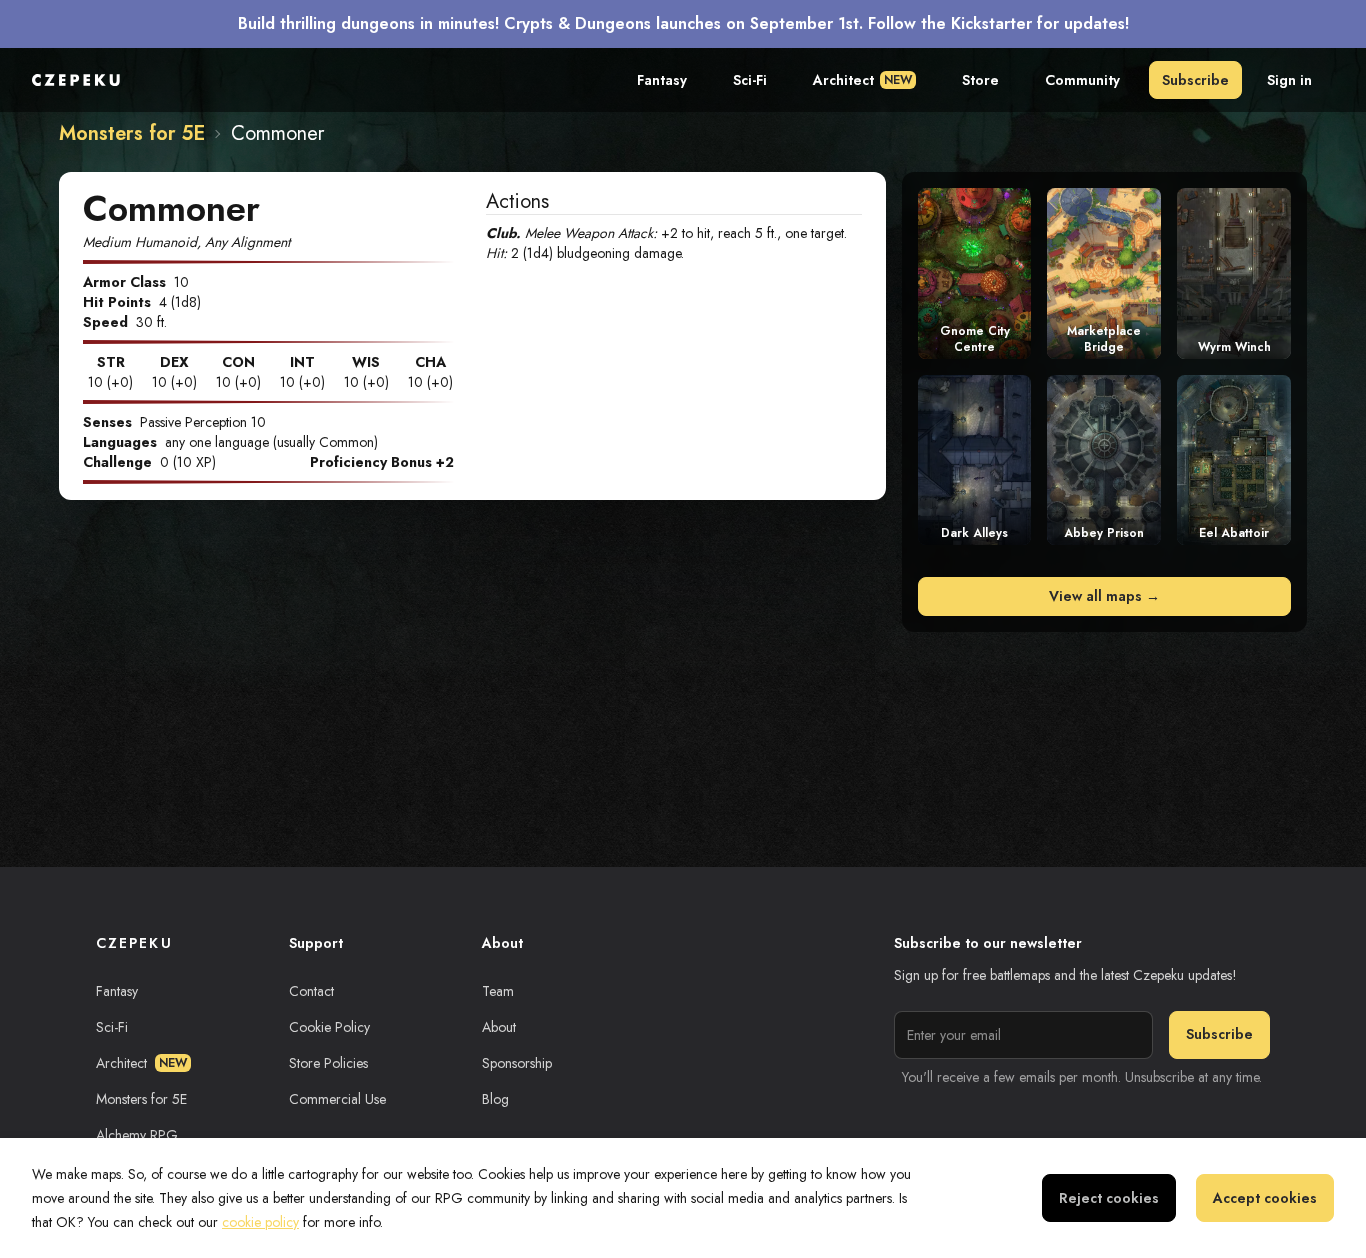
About (499, 1027)
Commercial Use (337, 1099)
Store (980, 80)
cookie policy (260, 1222)
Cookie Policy (329, 1027)
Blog (495, 1099)
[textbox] (673, 243)
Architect (862, 80)
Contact (311, 991)
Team (498, 991)
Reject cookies (1109, 1198)
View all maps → (1104, 596)
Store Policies (328, 1063)
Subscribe (1195, 80)
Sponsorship (517, 1063)
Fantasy (662, 80)
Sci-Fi (750, 80)
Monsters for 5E (132, 134)
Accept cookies (1265, 1198)
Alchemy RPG (137, 1135)
